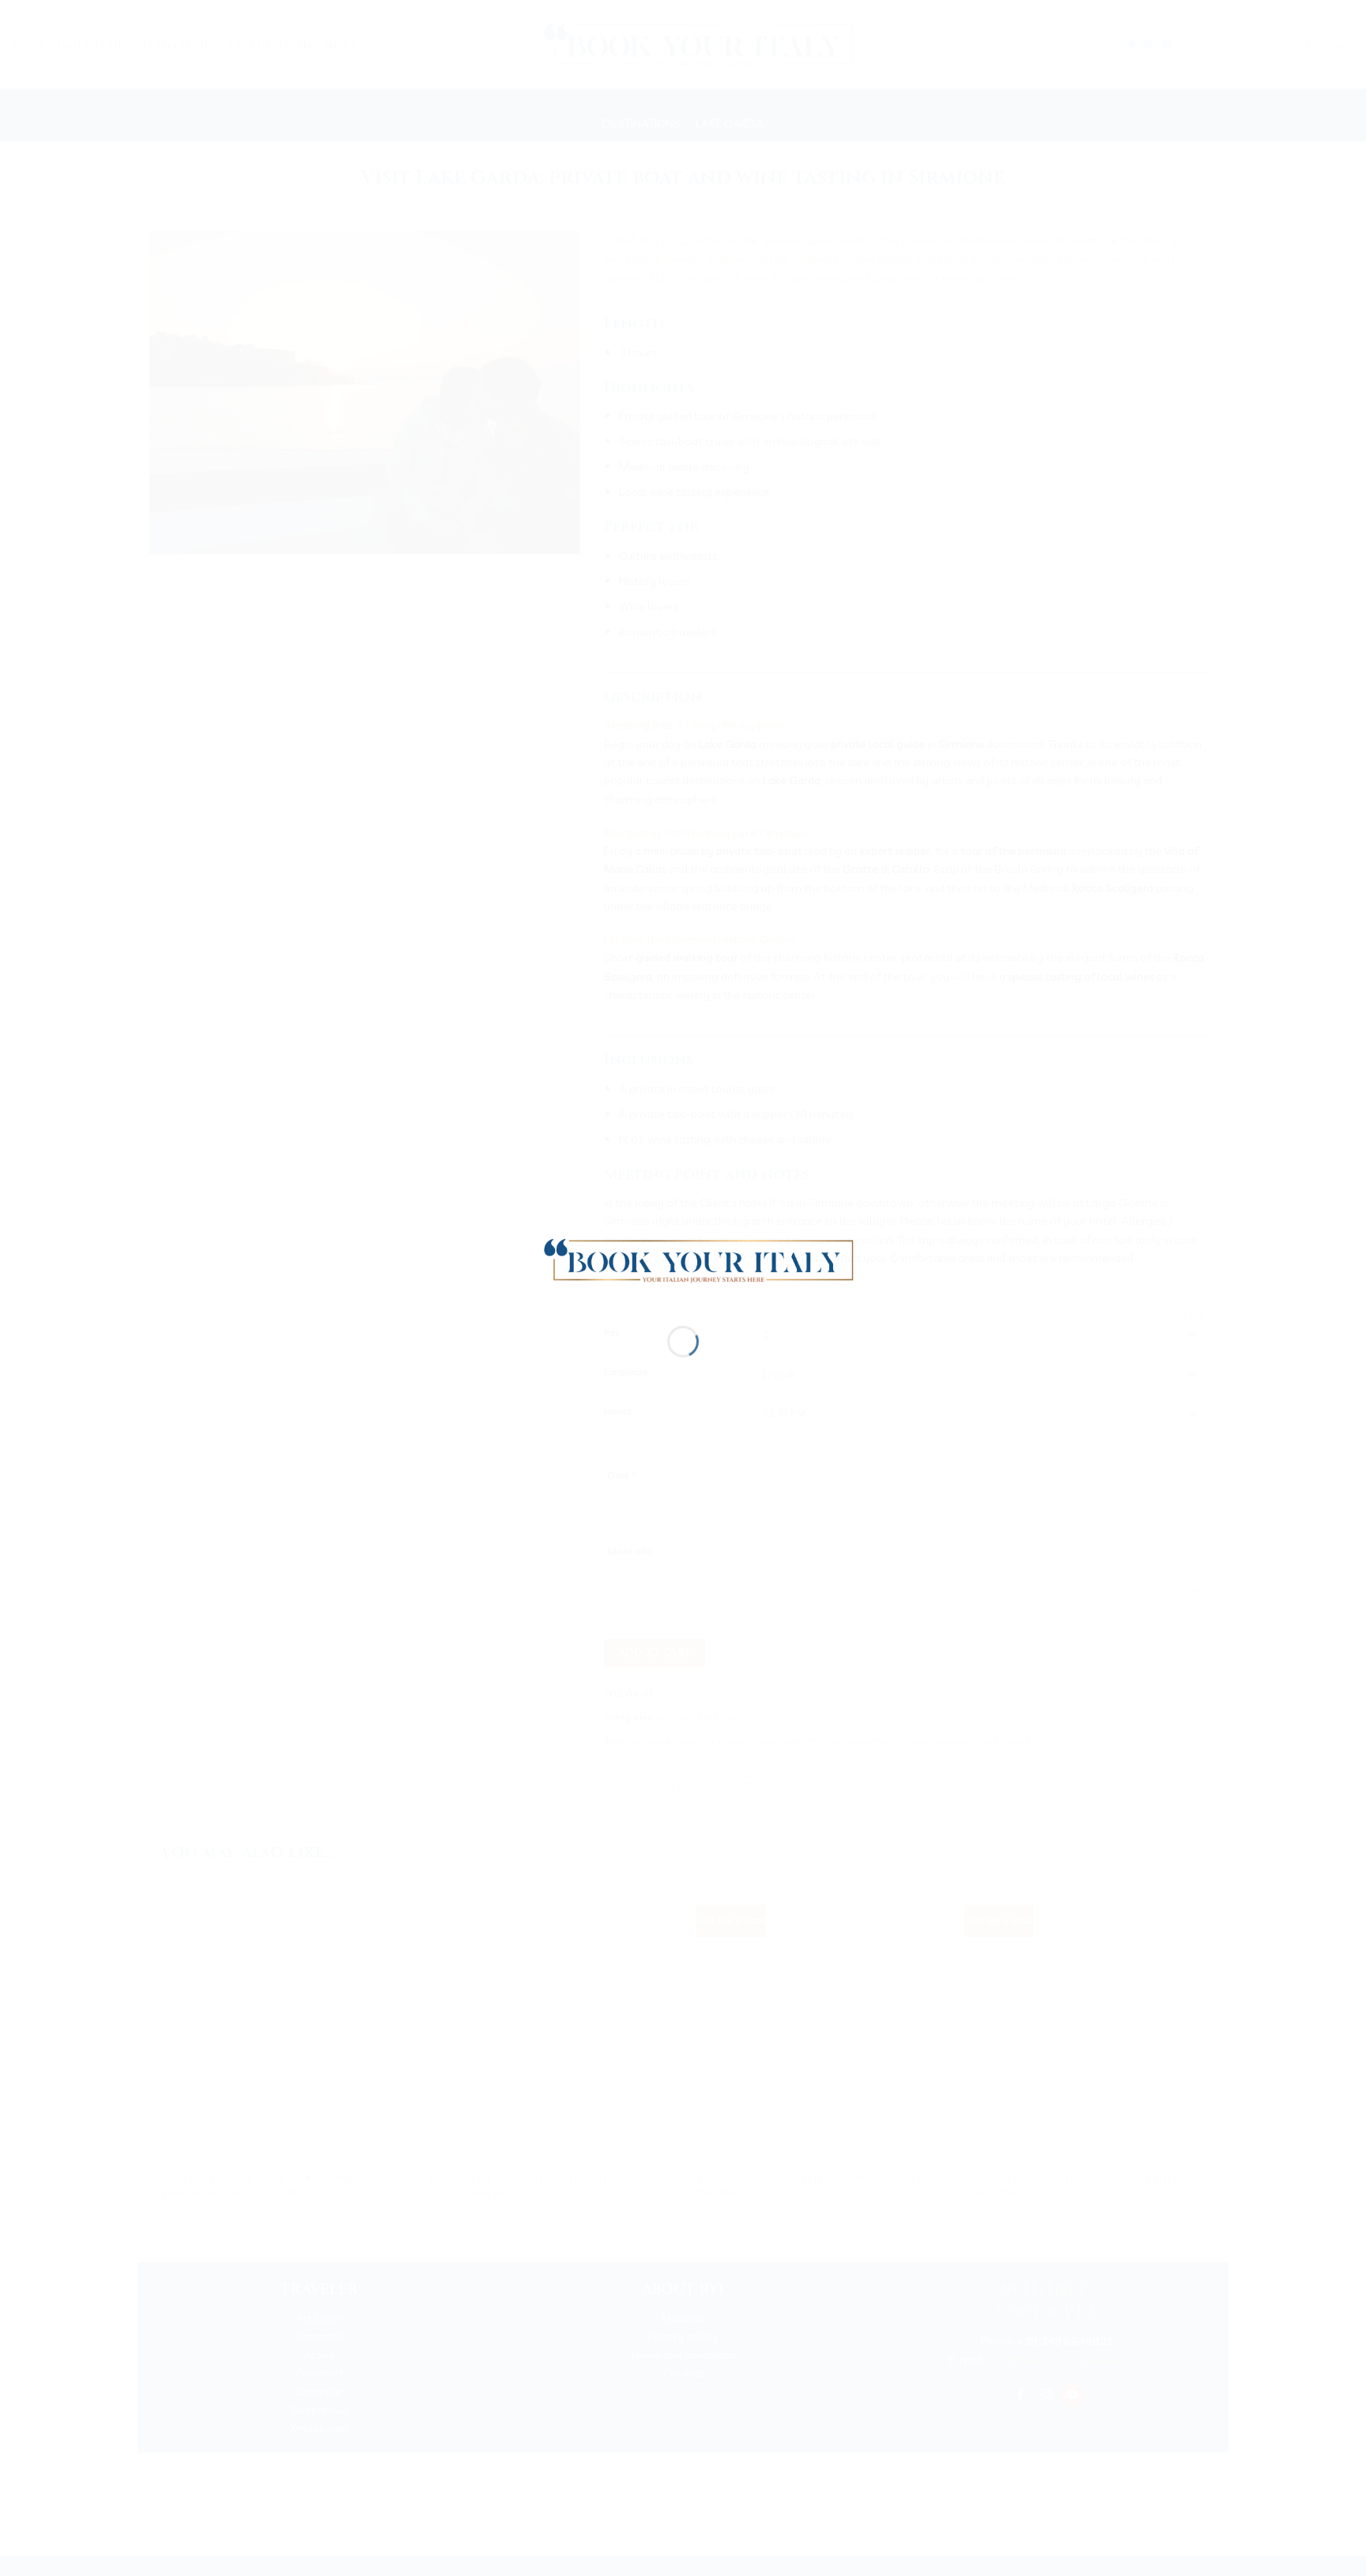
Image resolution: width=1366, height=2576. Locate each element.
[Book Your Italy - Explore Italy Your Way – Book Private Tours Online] (691, 1259)
